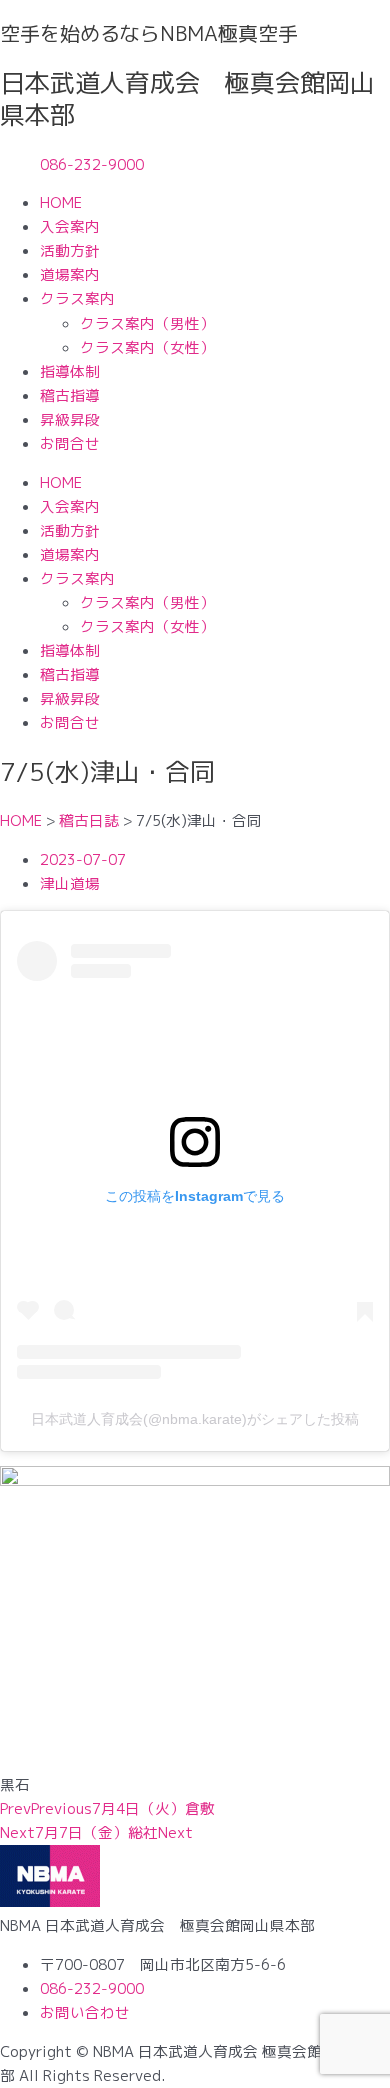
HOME (61, 202)
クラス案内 (77, 298)
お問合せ (70, 443)
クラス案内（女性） (147, 347)
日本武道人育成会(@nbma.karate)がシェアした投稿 (195, 1419)
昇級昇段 (70, 419)
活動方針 (70, 250)
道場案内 (70, 274)
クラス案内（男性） (147, 323)
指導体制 (70, 371)
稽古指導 (70, 395)
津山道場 (70, 883)
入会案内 (70, 226)
